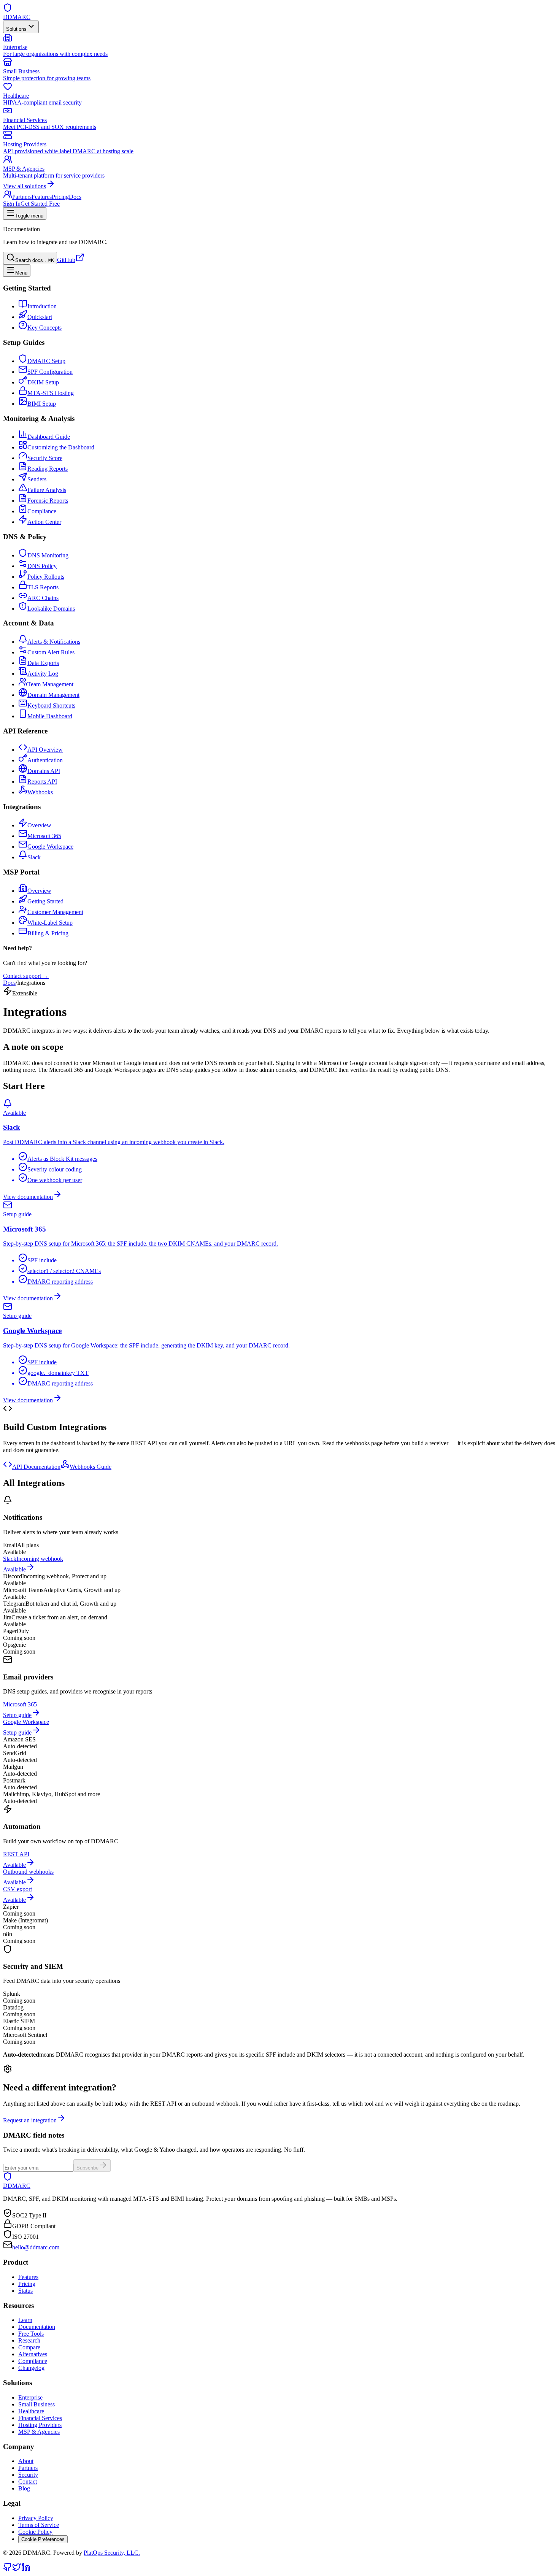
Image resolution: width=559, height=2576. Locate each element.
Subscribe (87, 2168)
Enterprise (30, 2397)
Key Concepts (44, 328)
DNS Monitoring (48, 555)
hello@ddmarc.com (36, 2247)
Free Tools (31, 2334)
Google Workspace (50, 847)
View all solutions (25, 186)
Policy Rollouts (46, 577)
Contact (28, 2482)
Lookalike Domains (51, 609)
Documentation (37, 2327)
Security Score (45, 458)
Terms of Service (39, 2525)
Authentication (45, 760)
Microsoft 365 (44, 836)
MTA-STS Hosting (51, 393)
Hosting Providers (40, 2425)
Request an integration (30, 2120)
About (26, 2461)
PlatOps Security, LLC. (112, 2553)
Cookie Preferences (43, 2539)
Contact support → (26, 976)
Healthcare (31, 2411)
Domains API (44, 771)
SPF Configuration (50, 372)
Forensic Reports (48, 501)
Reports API (42, 782)
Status (25, 2291)
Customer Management (55, 912)
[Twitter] (17, 2569)
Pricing (60, 197)
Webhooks (40, 792)
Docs (75, 197)
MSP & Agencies (39, 2432)
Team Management (50, 684)
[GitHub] (8, 2569)
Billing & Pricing (48, 933)
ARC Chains (43, 598)
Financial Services (40, 2418)
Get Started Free (40, 204)
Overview (39, 825)
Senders (37, 479)
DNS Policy (42, 566)
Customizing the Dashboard (61, 447)
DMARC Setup (46, 361)
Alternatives (33, 2354)
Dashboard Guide (49, 437)
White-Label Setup (50, 923)
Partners (22, 197)
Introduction (42, 306)
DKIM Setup (43, 382)
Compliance (42, 511)
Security (28, 2475)
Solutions (16, 29)
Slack (34, 857)
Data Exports (43, 663)
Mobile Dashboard (50, 716)
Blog (24, 2488)
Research (29, 2340)
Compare (29, 2347)
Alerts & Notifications (54, 642)
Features (42, 197)
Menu (21, 273)
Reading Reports (48, 469)
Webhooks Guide (91, 1467)
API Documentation (36, 1467)
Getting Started (45, 901)
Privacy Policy (36, 2518)
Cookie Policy (35, 2532)
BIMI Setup (42, 404)
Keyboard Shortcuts (51, 706)
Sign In (12, 204)
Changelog (31, 2368)
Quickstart (40, 317)
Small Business (37, 2404)
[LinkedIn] (26, 2569)
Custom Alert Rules (51, 652)
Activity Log (43, 674)
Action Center (44, 522)
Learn (25, 2320)
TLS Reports (43, 587)
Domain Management (53, 695)
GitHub (66, 260)
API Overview (45, 750)
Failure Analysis (47, 490)
